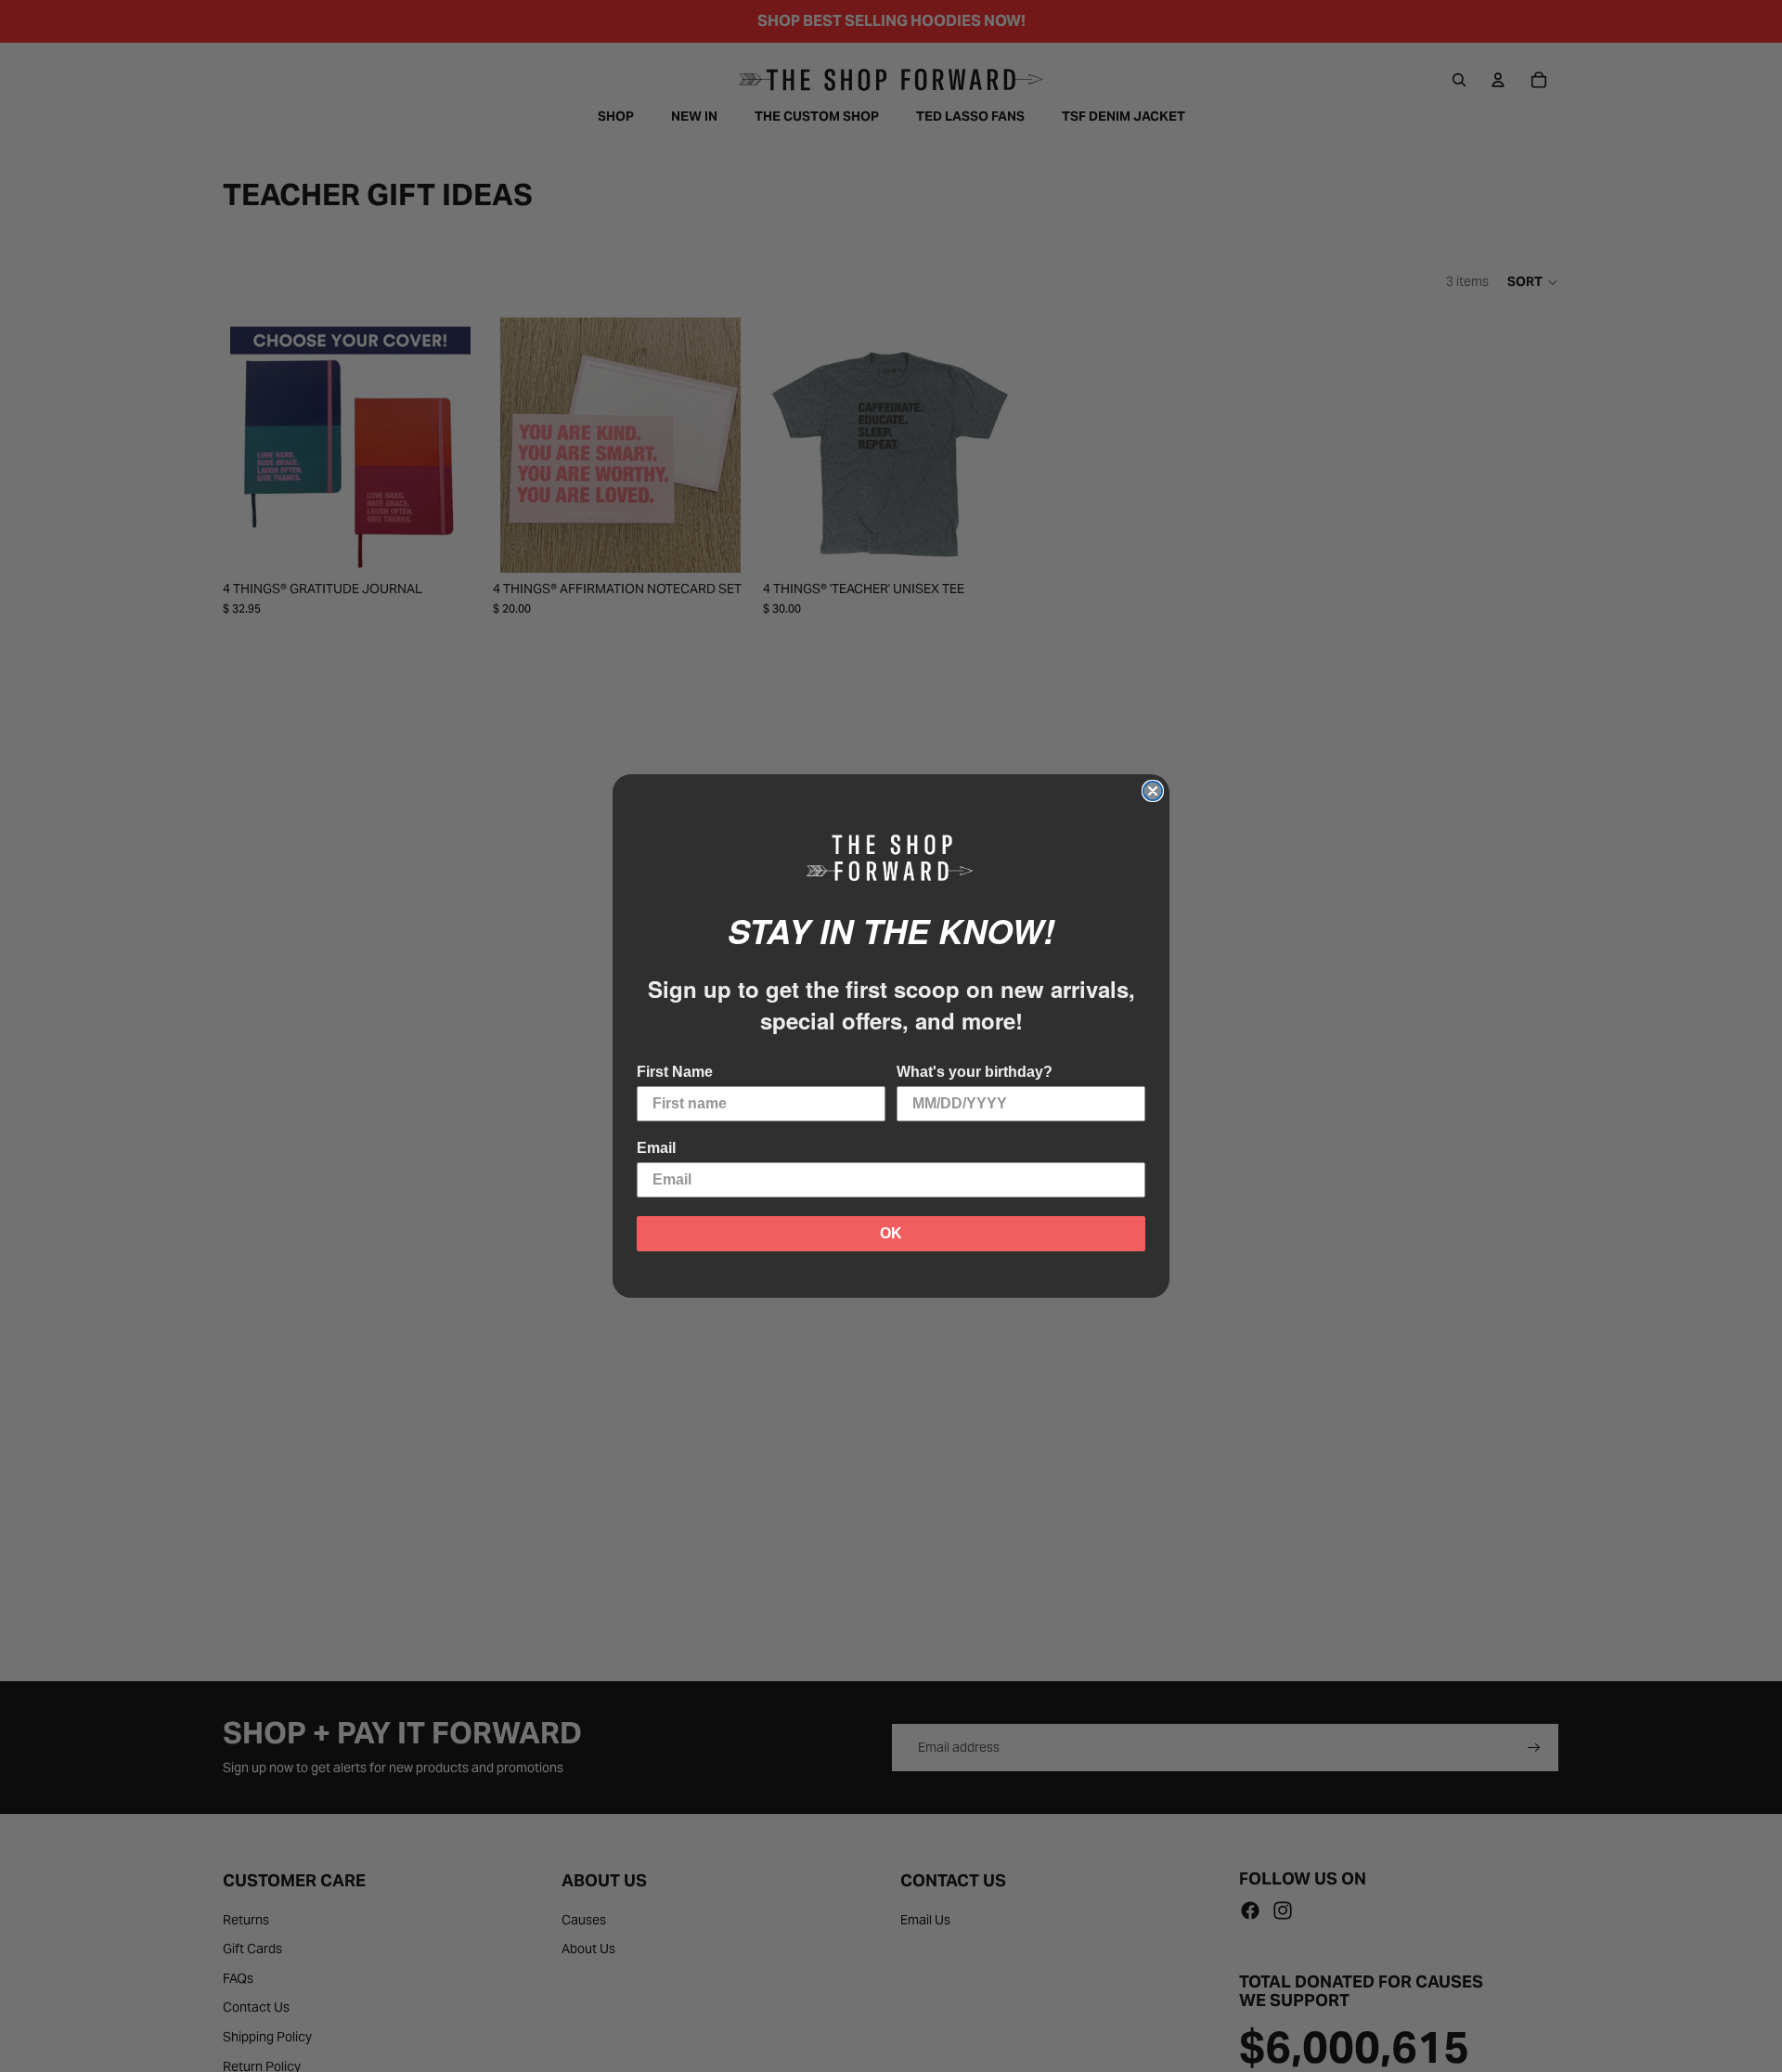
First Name (675, 1072)
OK (891, 1233)
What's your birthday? (975, 1072)
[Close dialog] (1153, 791)
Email (656, 1148)
